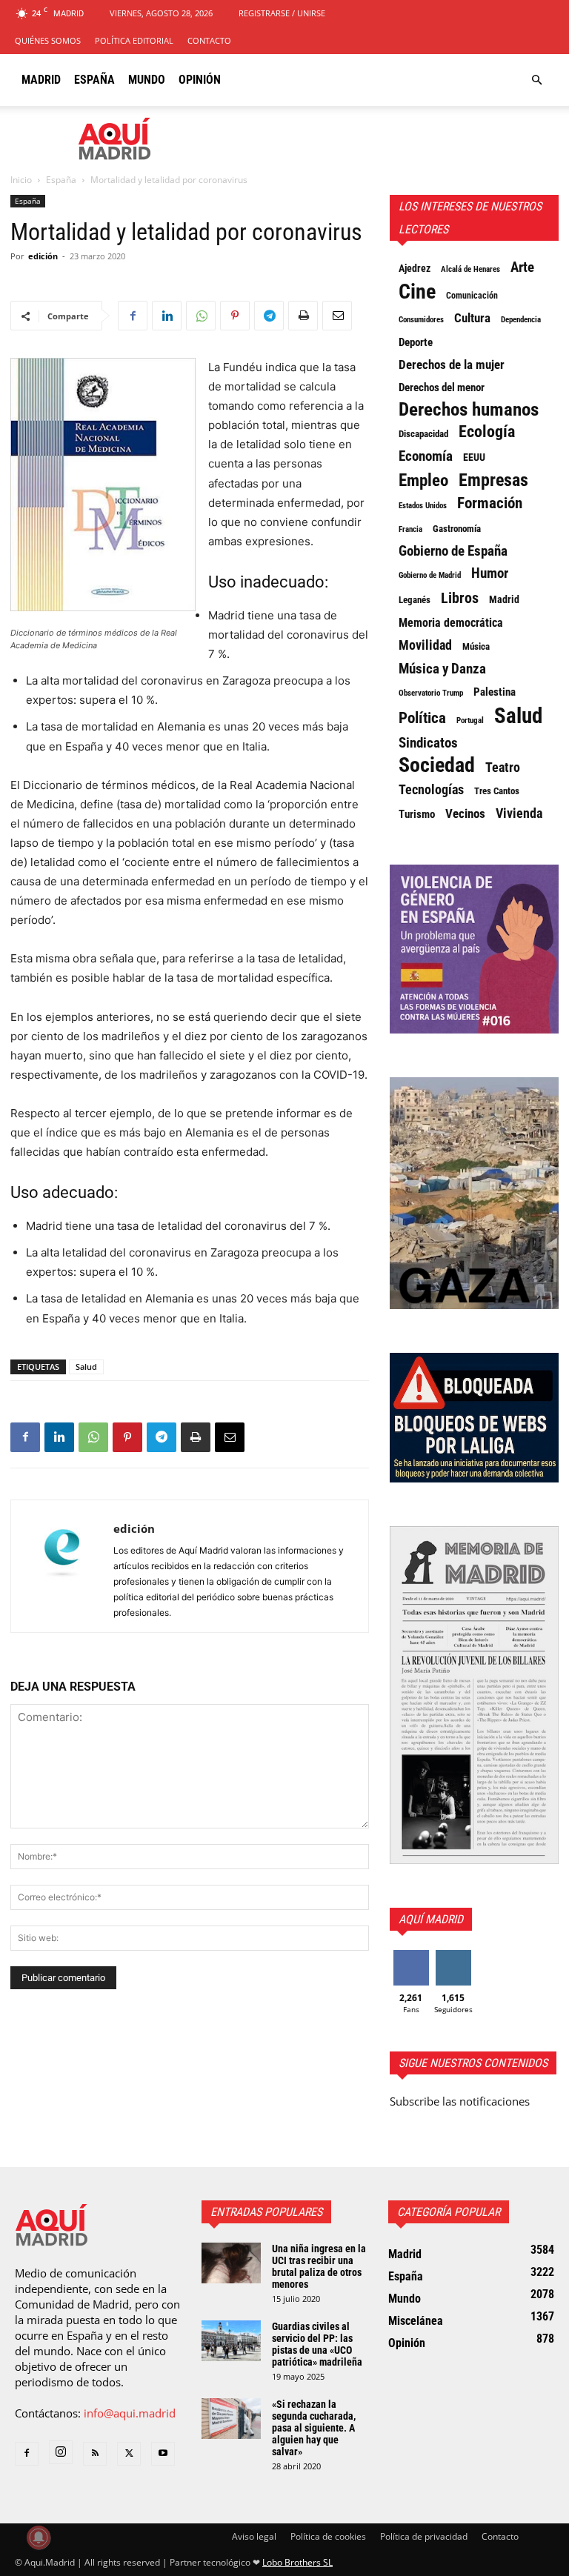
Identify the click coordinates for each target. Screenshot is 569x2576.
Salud (86, 1367)
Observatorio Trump (431, 693)
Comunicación (472, 296)
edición (43, 256)
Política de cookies (328, 2536)
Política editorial (134, 40)
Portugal (470, 720)
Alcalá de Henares (470, 269)
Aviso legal (254, 2536)
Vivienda (519, 813)
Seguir (453, 1956)
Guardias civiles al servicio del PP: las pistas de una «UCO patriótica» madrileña (317, 2344)
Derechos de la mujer (452, 365)
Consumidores (421, 319)
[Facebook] (133, 316)
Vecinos (465, 813)
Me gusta (411, 1956)
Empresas (493, 480)
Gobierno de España (453, 551)
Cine (417, 292)
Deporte (416, 342)
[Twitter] (129, 2454)
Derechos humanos (469, 410)
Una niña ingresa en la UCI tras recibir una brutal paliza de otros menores (319, 2266)
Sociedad (437, 765)
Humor (490, 573)
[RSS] (95, 2454)
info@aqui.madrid (130, 2413)
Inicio (21, 180)
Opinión (200, 80)
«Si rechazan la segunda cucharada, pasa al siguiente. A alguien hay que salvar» (314, 2428)
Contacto (209, 40)
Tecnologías (431, 790)
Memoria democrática (451, 623)
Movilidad (425, 645)
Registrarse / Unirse (282, 13)
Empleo (423, 481)
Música (476, 646)
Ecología (487, 432)
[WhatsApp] (201, 316)
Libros (460, 598)
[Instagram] (61, 2452)
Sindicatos (428, 743)
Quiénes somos (48, 40)
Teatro (503, 768)
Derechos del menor (442, 387)
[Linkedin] (167, 316)
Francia (410, 529)
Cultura (472, 318)
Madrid (41, 80)
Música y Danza (442, 669)
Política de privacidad (424, 2536)
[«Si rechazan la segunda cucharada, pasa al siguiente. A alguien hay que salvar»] (231, 2419)
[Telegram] (269, 316)
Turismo (417, 814)
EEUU (474, 457)
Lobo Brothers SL (297, 2562)
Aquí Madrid (431, 1919)
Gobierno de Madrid (430, 575)
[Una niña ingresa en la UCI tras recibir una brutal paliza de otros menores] (231, 2263)
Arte (522, 267)
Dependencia (521, 319)
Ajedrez (415, 268)
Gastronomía (457, 529)
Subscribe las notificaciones (460, 2101)
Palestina (495, 692)
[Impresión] (303, 316)
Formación (490, 503)
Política (422, 718)
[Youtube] (163, 2454)
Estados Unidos (423, 505)
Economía (426, 456)
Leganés (415, 600)
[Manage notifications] (39, 2537)
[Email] (337, 316)
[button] (536, 80)
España (94, 80)
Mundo (147, 80)
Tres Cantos (497, 791)
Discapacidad (423, 434)
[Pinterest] (235, 316)
